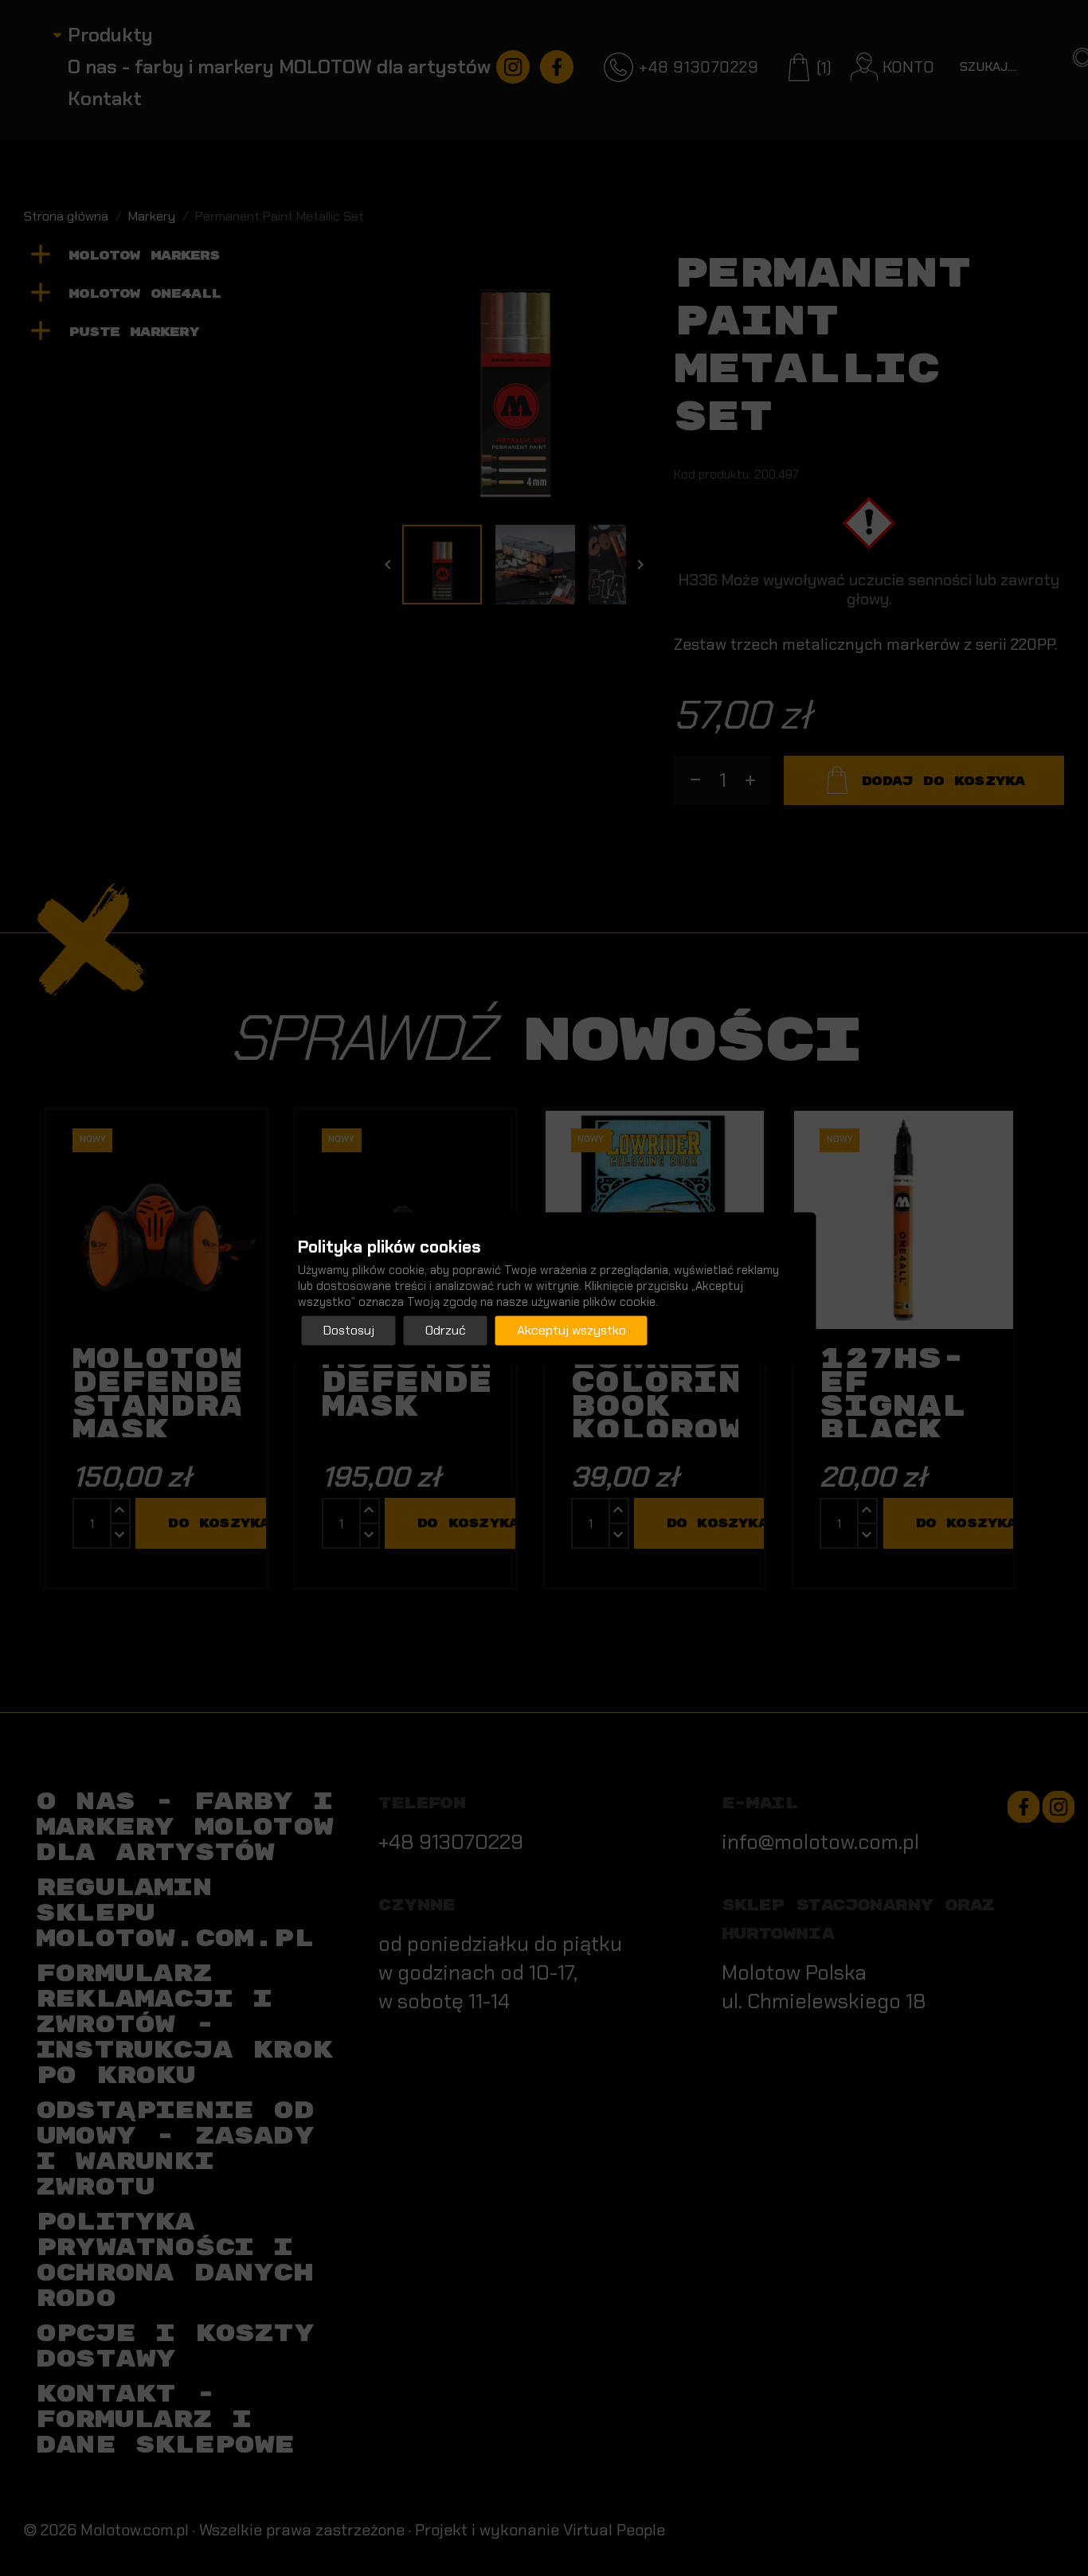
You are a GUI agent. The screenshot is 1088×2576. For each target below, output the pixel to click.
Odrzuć (446, 1330)
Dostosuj (349, 1330)
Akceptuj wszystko (571, 1330)
